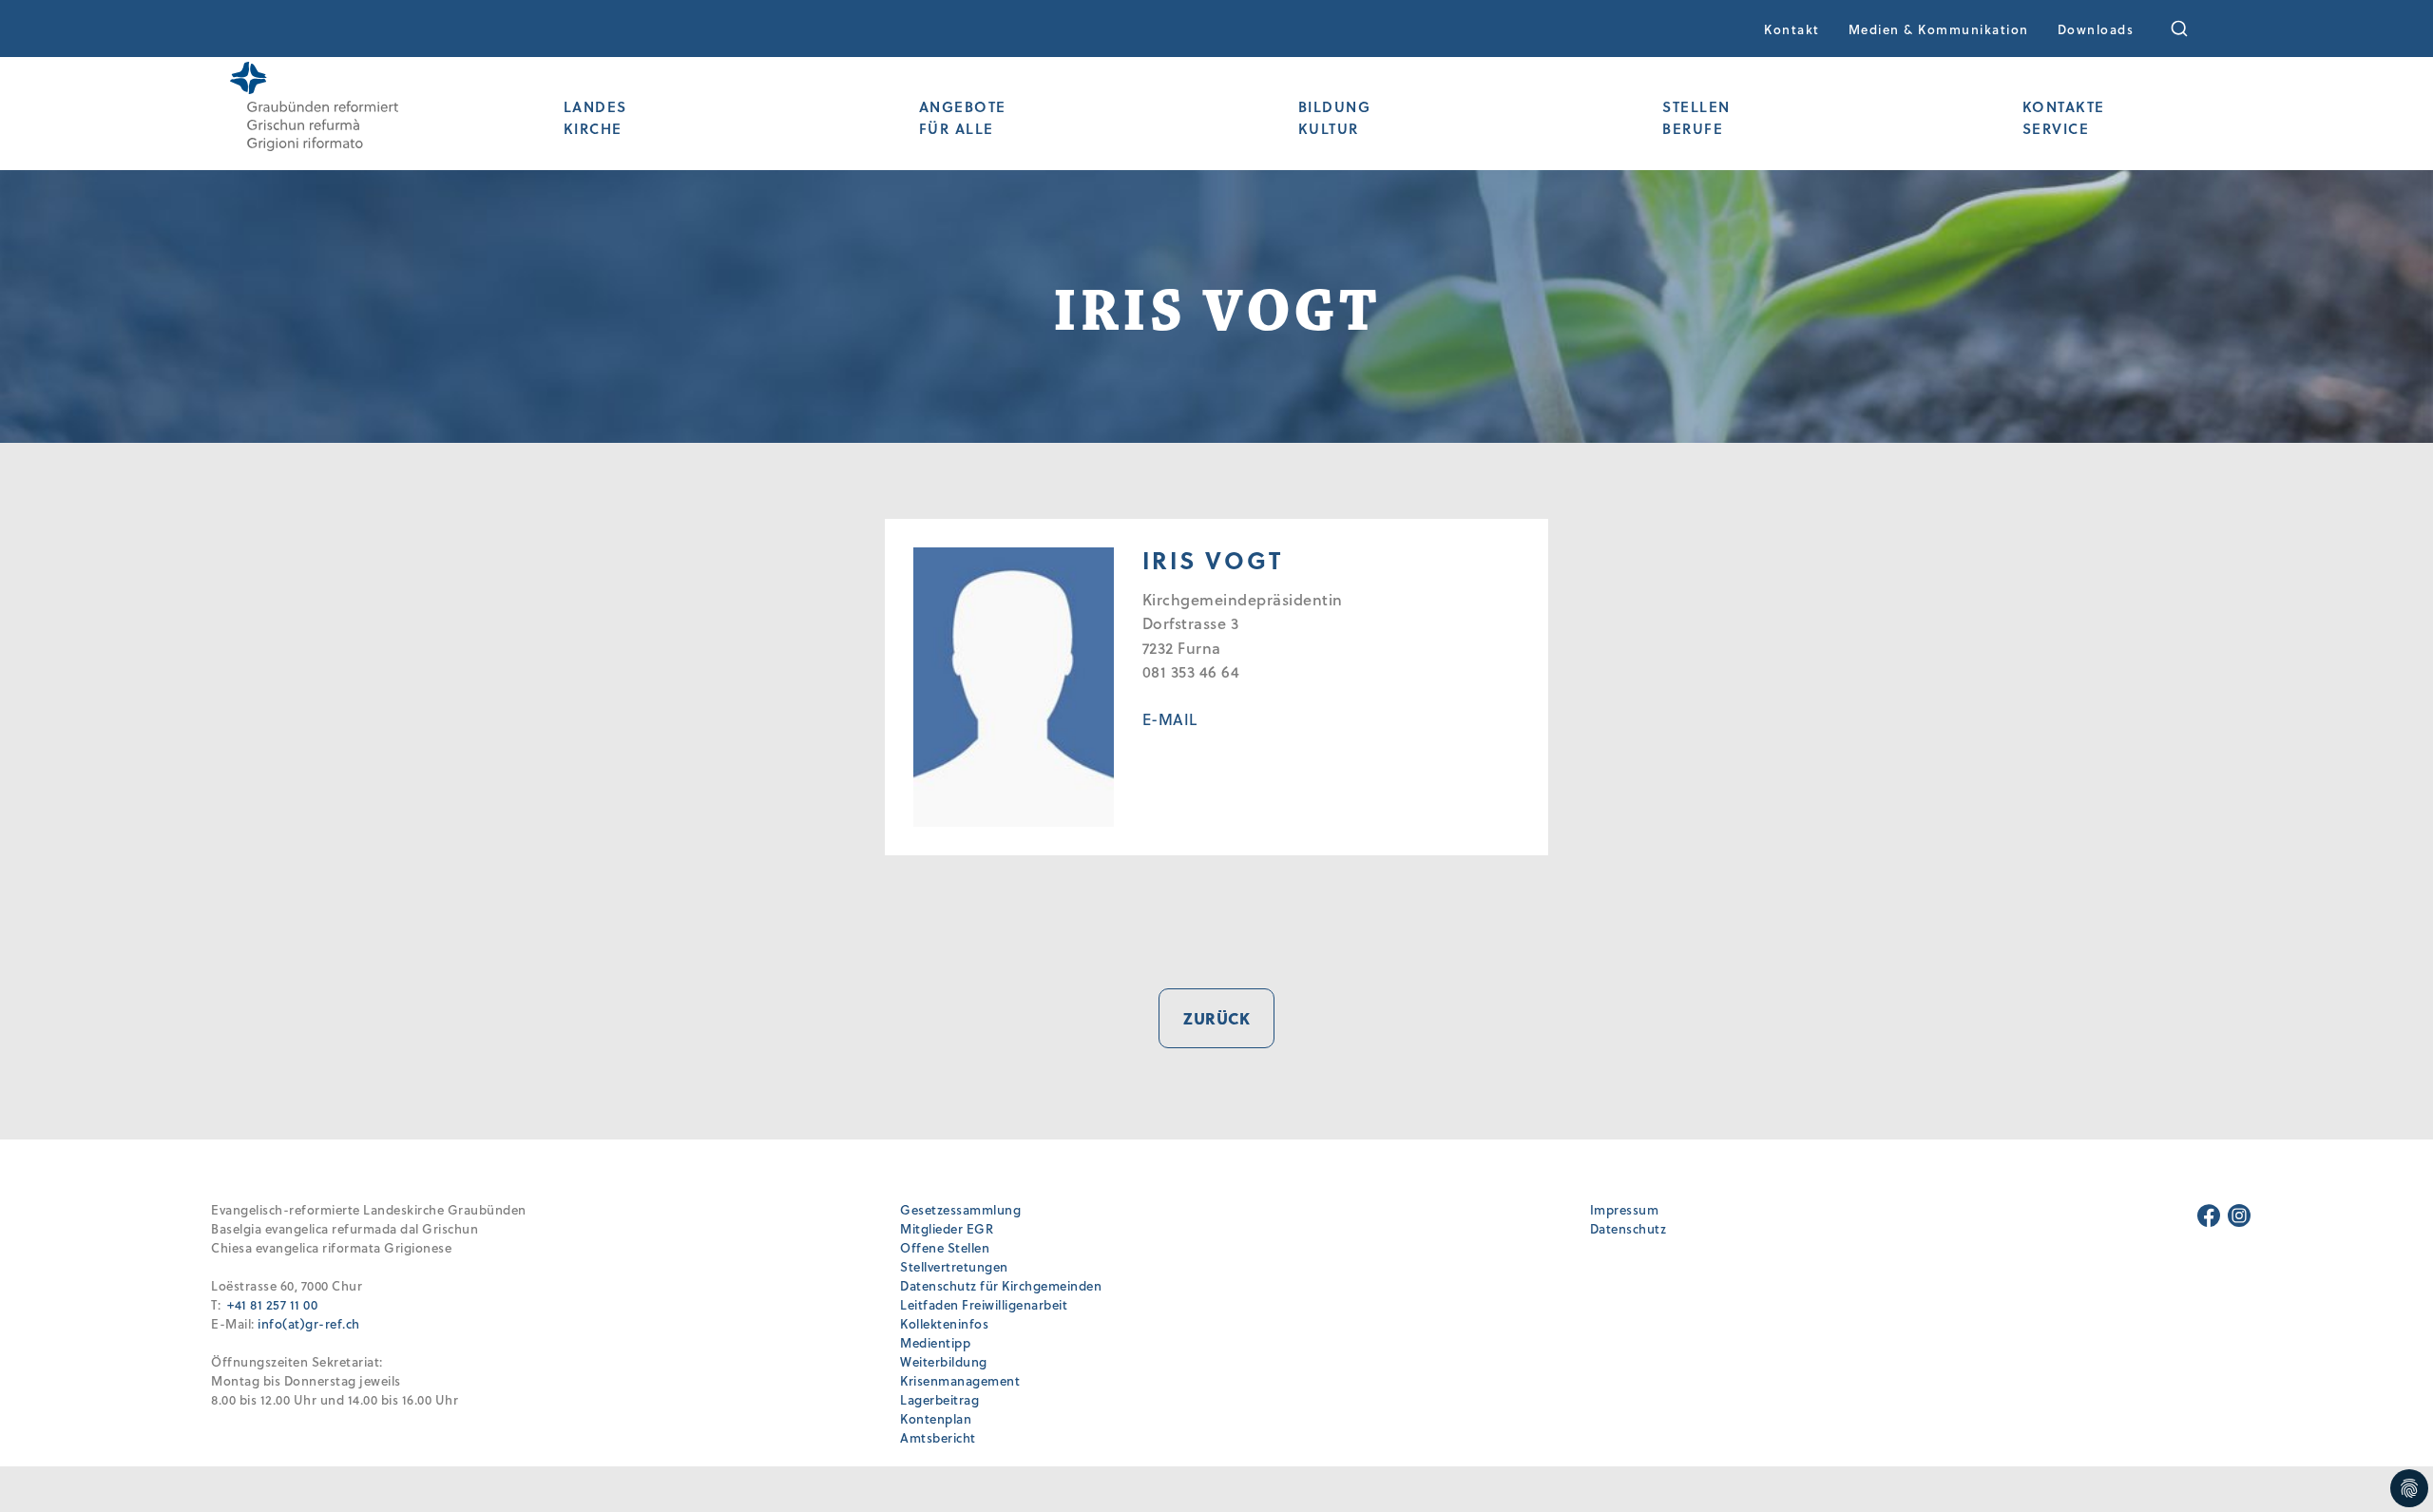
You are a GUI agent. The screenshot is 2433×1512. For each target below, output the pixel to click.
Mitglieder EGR (947, 1228)
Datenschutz (1628, 1228)
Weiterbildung (944, 1361)
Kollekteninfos (944, 1323)
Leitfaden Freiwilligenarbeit (984, 1304)
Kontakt (1792, 29)
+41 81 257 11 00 (272, 1304)
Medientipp (935, 1342)
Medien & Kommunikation (1939, 29)
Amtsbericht (938, 1437)
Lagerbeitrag (939, 1399)
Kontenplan (936, 1418)
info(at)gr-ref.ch (309, 1323)
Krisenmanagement (960, 1380)
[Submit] (2192, 29)
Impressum (1625, 1209)
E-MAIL (1170, 719)
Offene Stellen (945, 1247)
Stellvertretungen (954, 1266)
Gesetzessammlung (960, 1209)
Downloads (2096, 29)
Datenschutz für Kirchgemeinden (1001, 1285)
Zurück (1216, 1018)
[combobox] (2192, 29)
